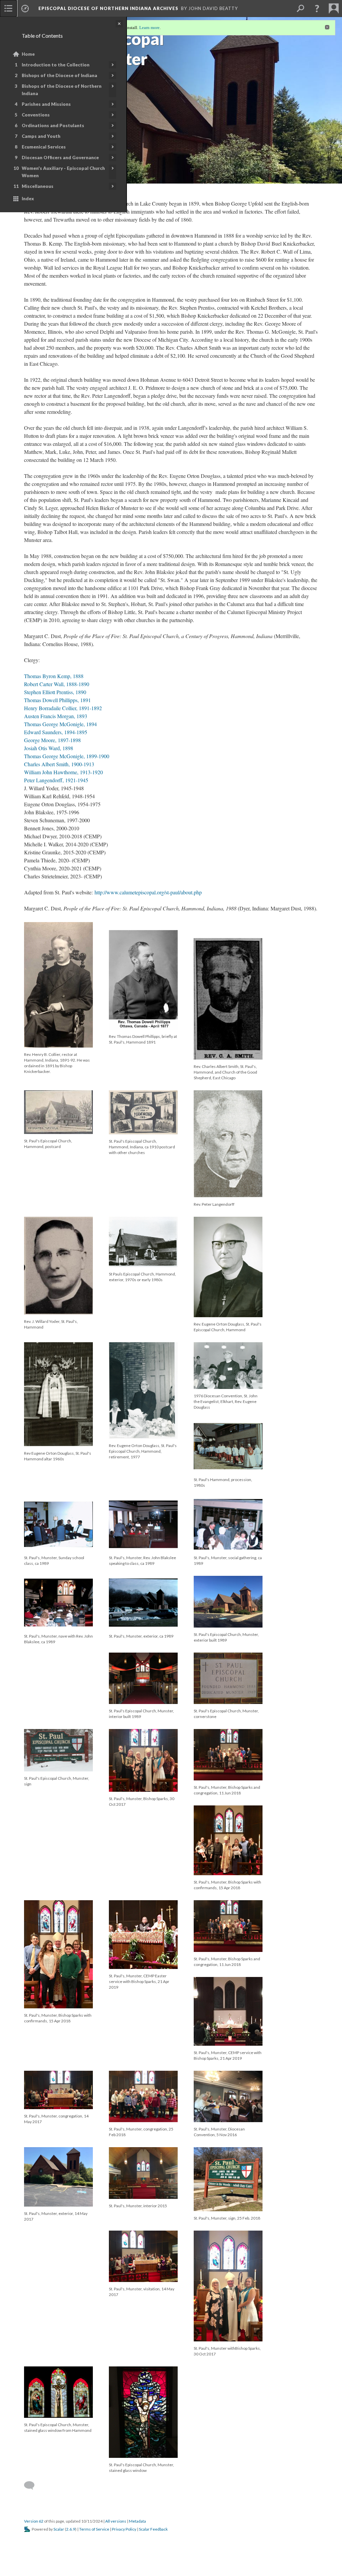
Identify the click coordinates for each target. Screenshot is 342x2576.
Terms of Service (94, 2529)
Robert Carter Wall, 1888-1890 (57, 684)
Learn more (149, 28)
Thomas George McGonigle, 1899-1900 (67, 756)
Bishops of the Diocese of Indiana (59, 75)
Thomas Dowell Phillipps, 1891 (57, 700)
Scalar (59, 2529)
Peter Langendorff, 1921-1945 (56, 780)
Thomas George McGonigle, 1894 (60, 724)
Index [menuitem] (28, 199)
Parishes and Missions (46, 104)
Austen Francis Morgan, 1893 (56, 716)
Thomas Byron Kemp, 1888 (54, 676)
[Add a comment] (32, 2486)
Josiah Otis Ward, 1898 (49, 748)
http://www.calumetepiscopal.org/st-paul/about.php (148, 892)
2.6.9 (71, 2529)
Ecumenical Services (44, 147)
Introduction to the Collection (56, 65)
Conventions (36, 115)
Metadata (137, 2521)
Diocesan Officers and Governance (60, 158)
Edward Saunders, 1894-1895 (56, 732)
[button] (317, 8)
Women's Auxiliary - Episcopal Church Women (63, 172)
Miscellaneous (38, 186)
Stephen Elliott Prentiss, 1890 (55, 692)
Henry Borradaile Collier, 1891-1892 (63, 708)
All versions (116, 2521)
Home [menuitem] (28, 54)
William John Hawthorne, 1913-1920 (63, 772)
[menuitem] (8, 8)
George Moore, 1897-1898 (52, 740)
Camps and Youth (41, 136)
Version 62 (34, 2521)
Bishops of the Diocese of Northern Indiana (62, 90)
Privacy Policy (124, 2529)
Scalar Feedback (153, 2529)
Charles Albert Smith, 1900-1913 (59, 764)
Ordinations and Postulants (53, 125)
